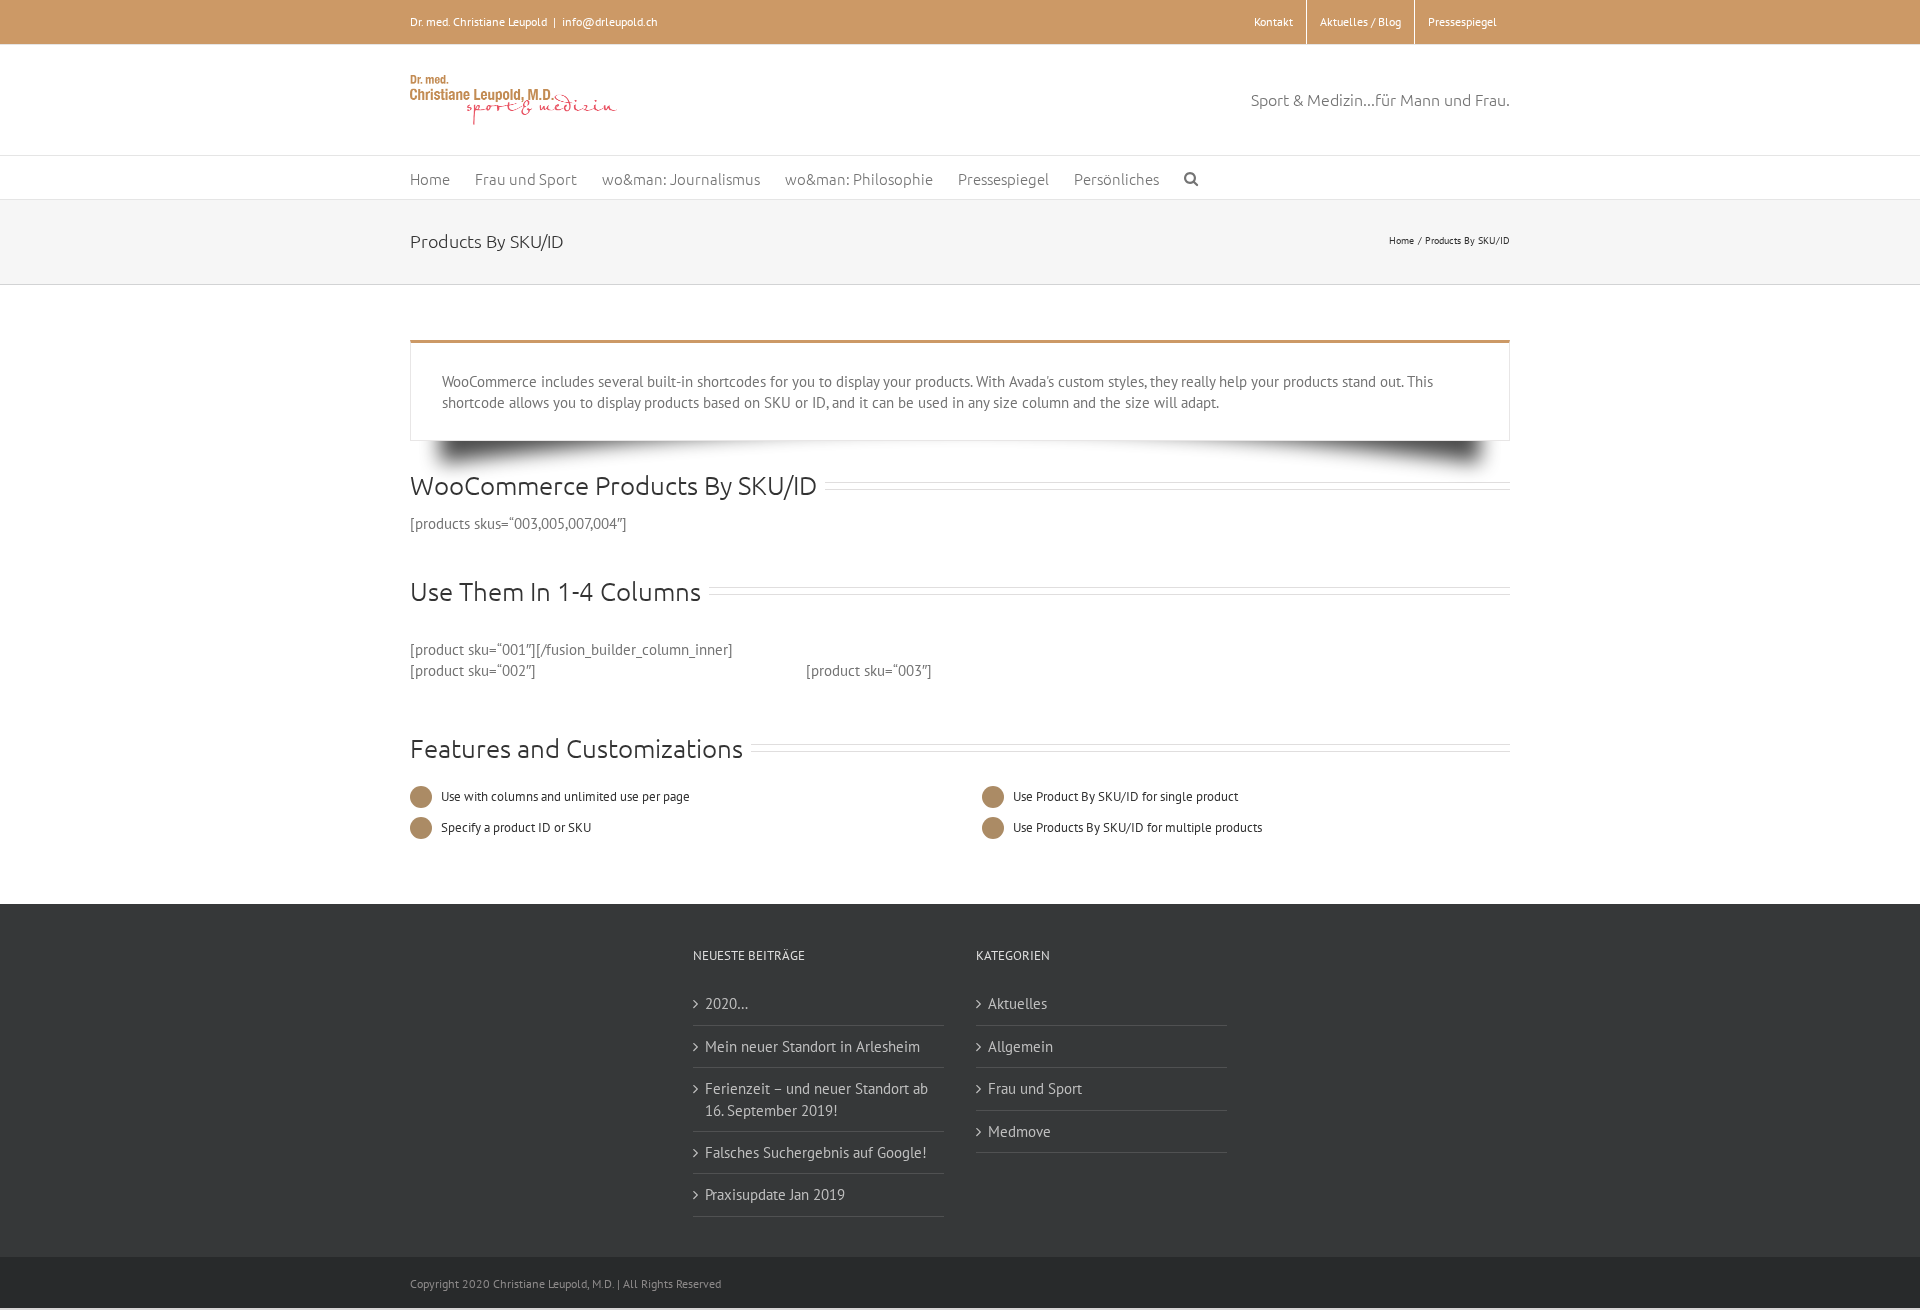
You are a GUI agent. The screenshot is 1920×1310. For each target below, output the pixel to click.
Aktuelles (1017, 1003)
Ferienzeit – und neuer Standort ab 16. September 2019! (816, 1099)
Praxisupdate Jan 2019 (775, 1194)
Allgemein (1020, 1046)
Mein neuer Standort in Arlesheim (812, 1046)
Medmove (1019, 1131)
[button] (1191, 177)
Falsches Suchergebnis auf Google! (816, 1152)
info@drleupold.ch (610, 21)
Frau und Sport (1035, 1088)
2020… (726, 1003)
